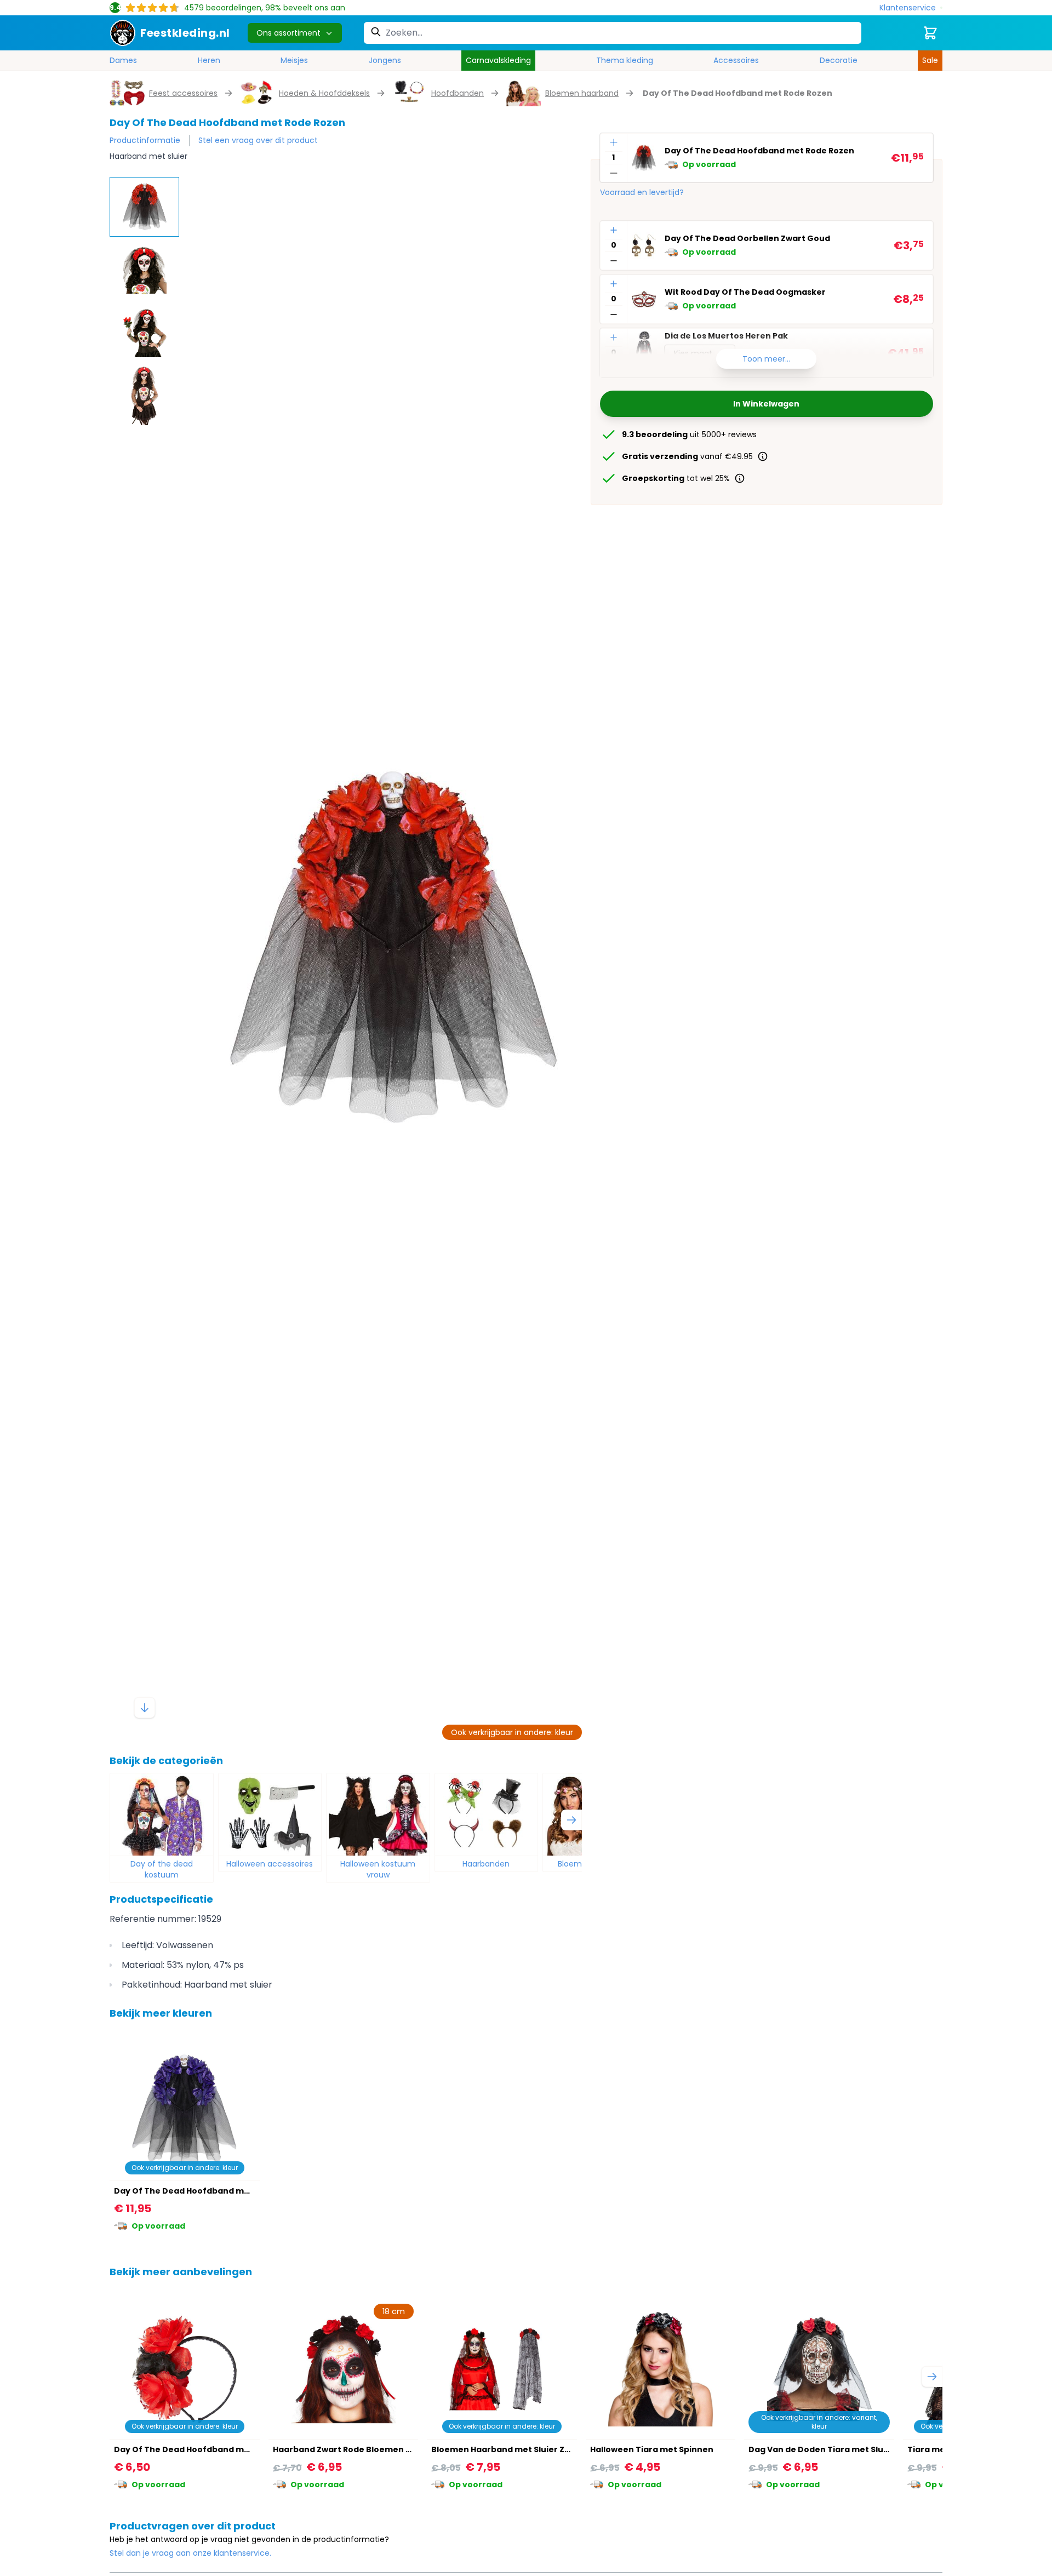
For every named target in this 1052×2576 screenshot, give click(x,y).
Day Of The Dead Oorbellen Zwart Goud (747, 239)
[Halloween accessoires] (270, 1814)
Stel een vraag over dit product (258, 140)
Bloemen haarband (582, 93)
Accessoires (736, 60)
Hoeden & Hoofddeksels (324, 93)
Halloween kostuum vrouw (378, 1869)
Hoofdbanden (458, 93)
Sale (930, 60)
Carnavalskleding (498, 60)
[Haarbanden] (487, 1814)
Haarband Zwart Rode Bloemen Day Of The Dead (375, 2449)
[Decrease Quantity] (614, 173)
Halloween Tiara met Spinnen (652, 2449)
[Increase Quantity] (614, 142)
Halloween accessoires (270, 1864)
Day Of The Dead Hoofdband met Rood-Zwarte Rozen (226, 2449)
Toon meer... (766, 359)
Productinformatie (145, 140)
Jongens (385, 60)
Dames (123, 60)
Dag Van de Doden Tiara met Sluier (822, 2449)
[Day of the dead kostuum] (162, 1814)
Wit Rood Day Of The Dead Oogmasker (745, 293)
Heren (209, 60)
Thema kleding (625, 60)
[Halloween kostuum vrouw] (378, 1814)
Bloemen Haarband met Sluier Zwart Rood (519, 2449)
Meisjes (294, 60)
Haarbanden (486, 1864)
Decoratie (839, 60)
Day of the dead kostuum (162, 1869)
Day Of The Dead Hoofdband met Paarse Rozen (213, 2191)
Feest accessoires (183, 93)
